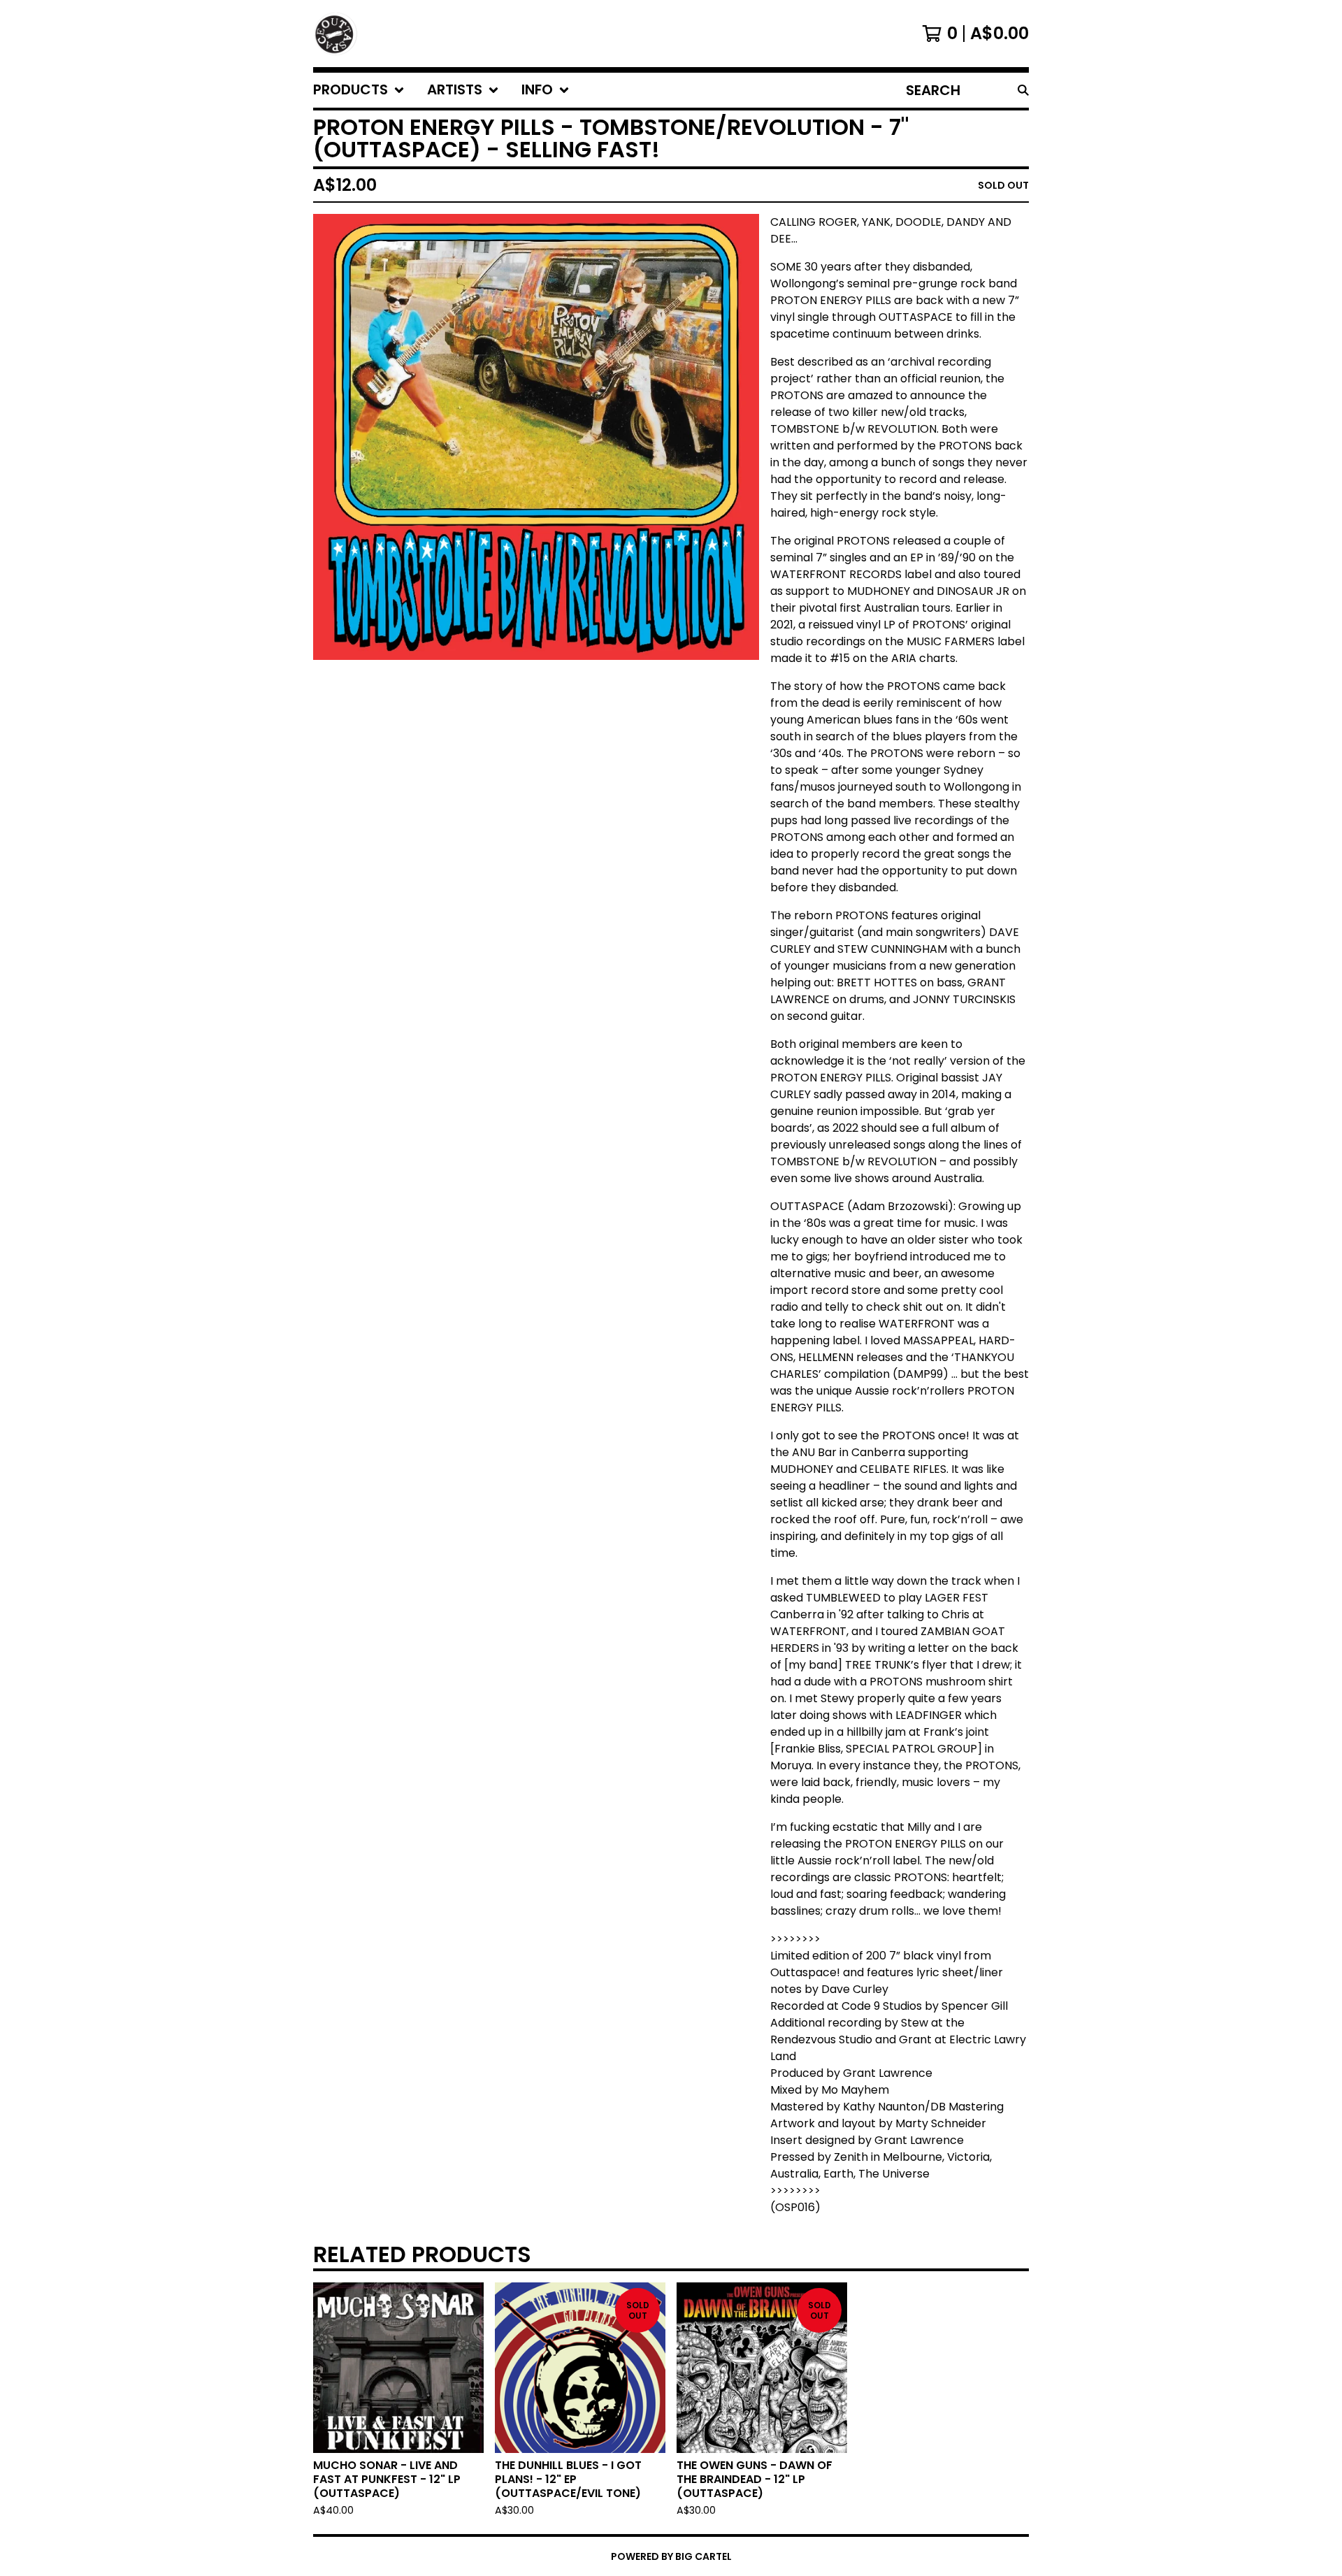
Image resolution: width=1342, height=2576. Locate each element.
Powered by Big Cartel (671, 2556)
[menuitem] (359, 90)
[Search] (1023, 90)
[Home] (335, 34)
